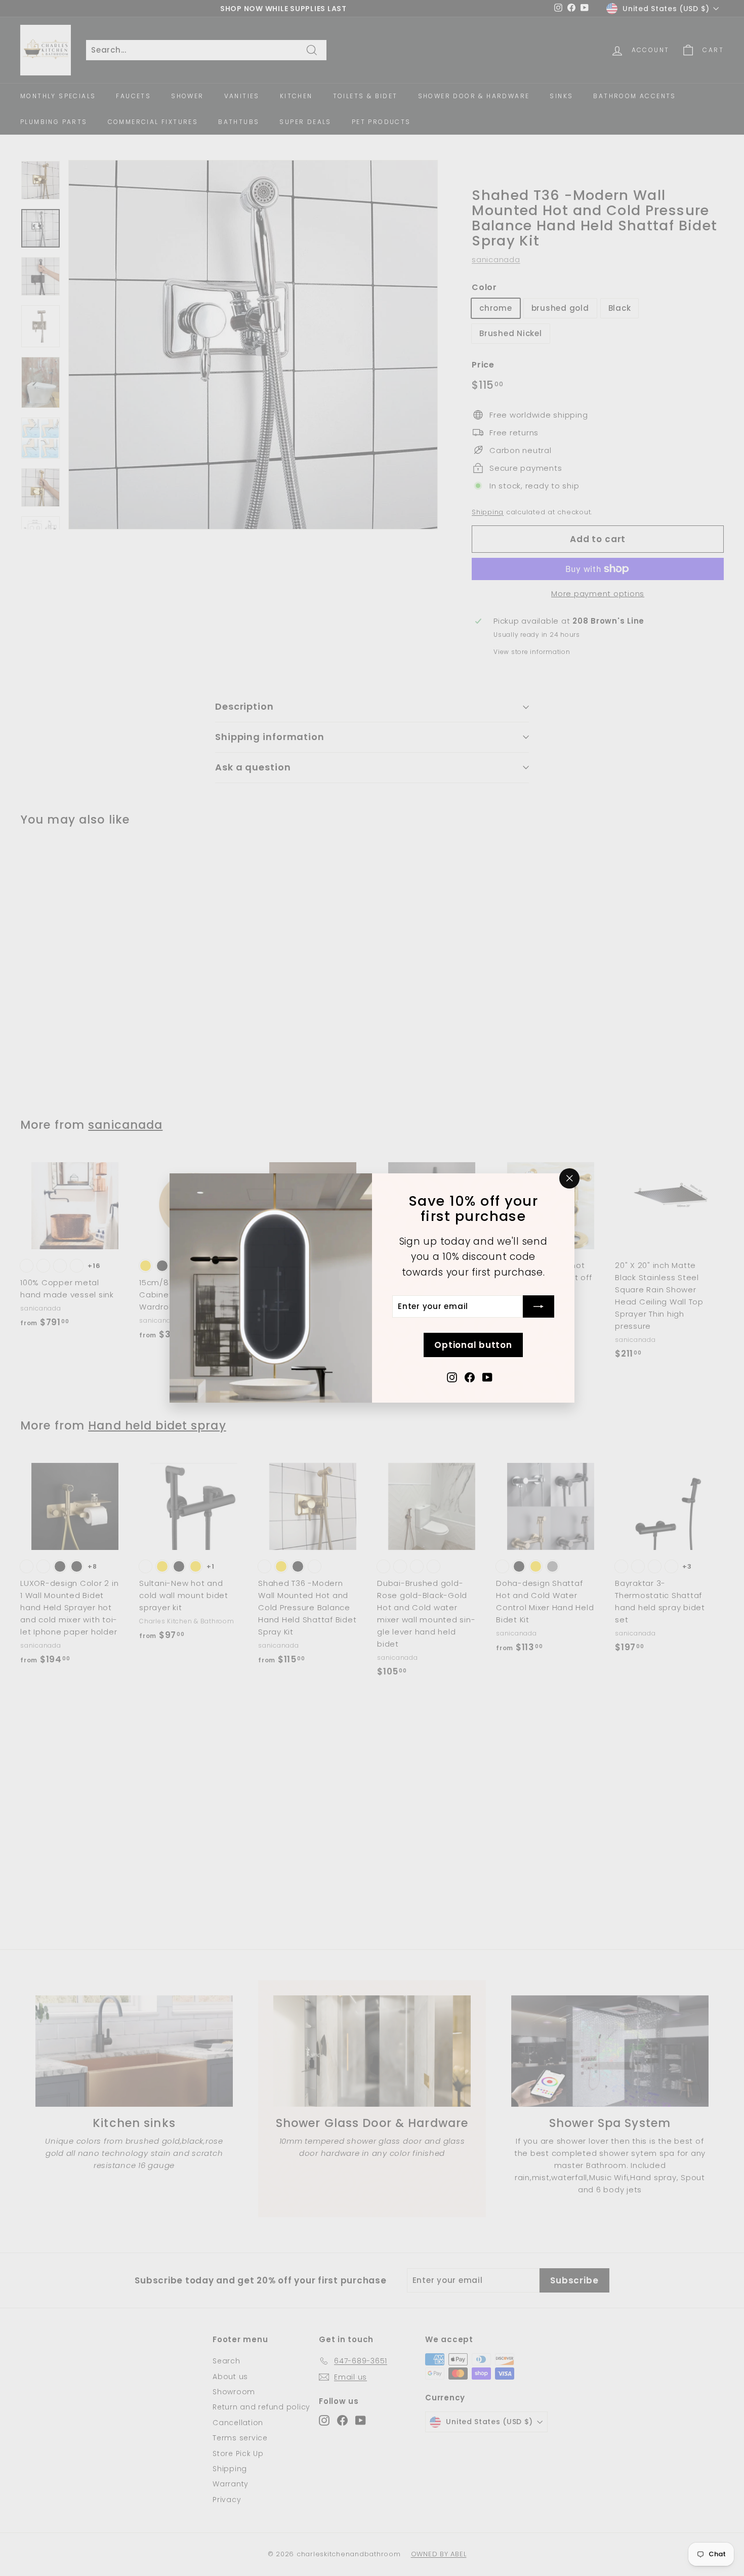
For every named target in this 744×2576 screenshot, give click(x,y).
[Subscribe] (539, 1306)
